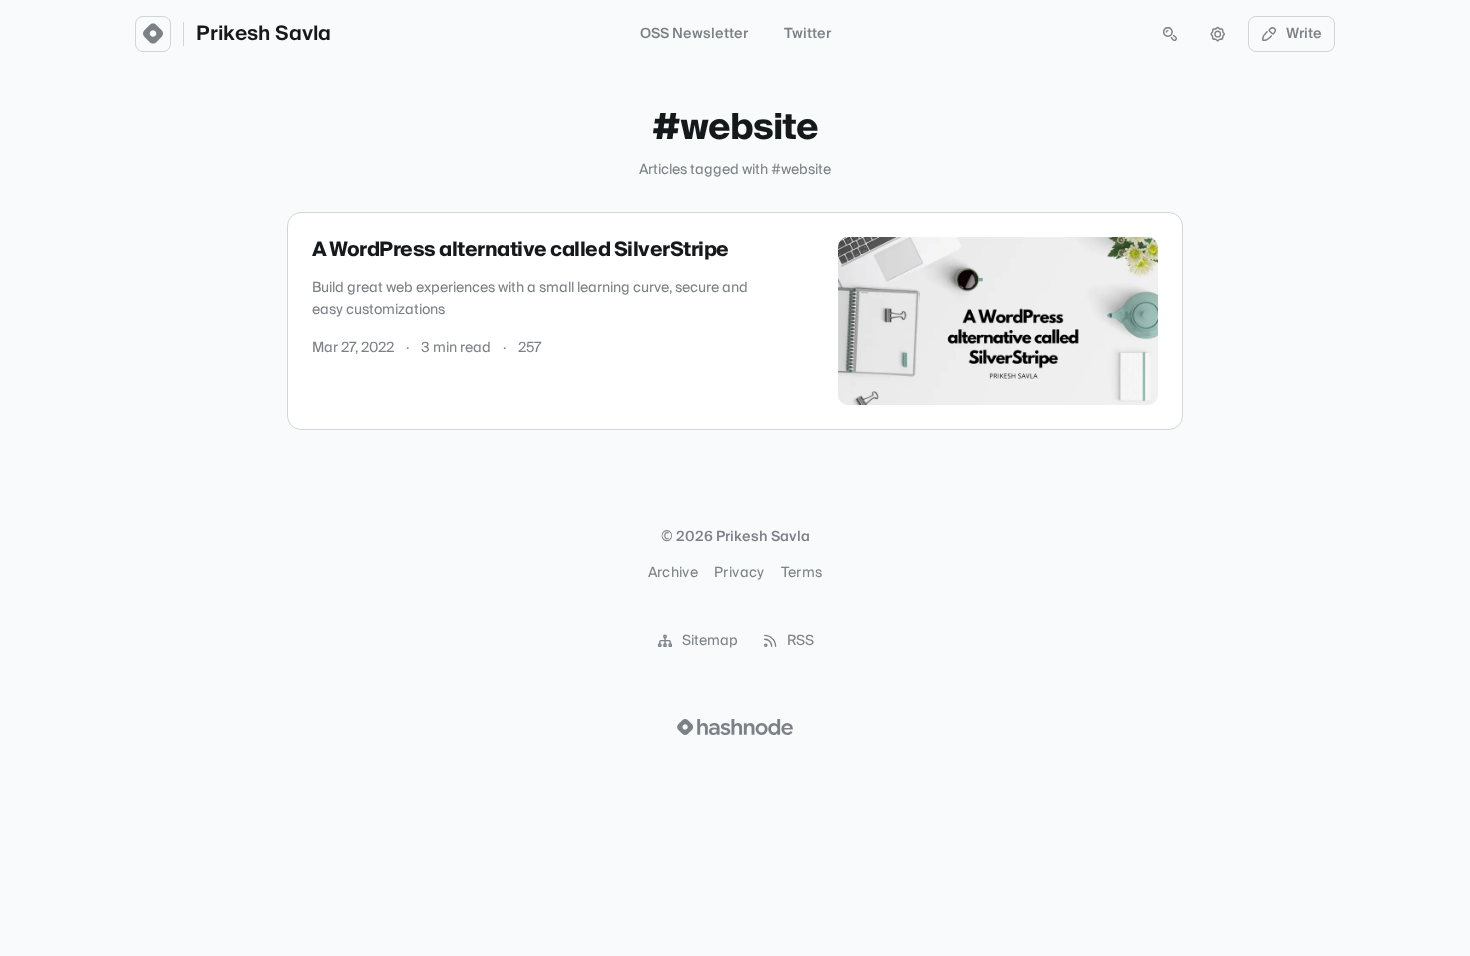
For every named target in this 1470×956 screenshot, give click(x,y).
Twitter (807, 34)
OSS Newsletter (694, 34)
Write (1304, 34)
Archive (673, 573)
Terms (802, 573)
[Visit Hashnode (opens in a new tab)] (735, 727)
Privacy (739, 573)
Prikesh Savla (263, 34)
